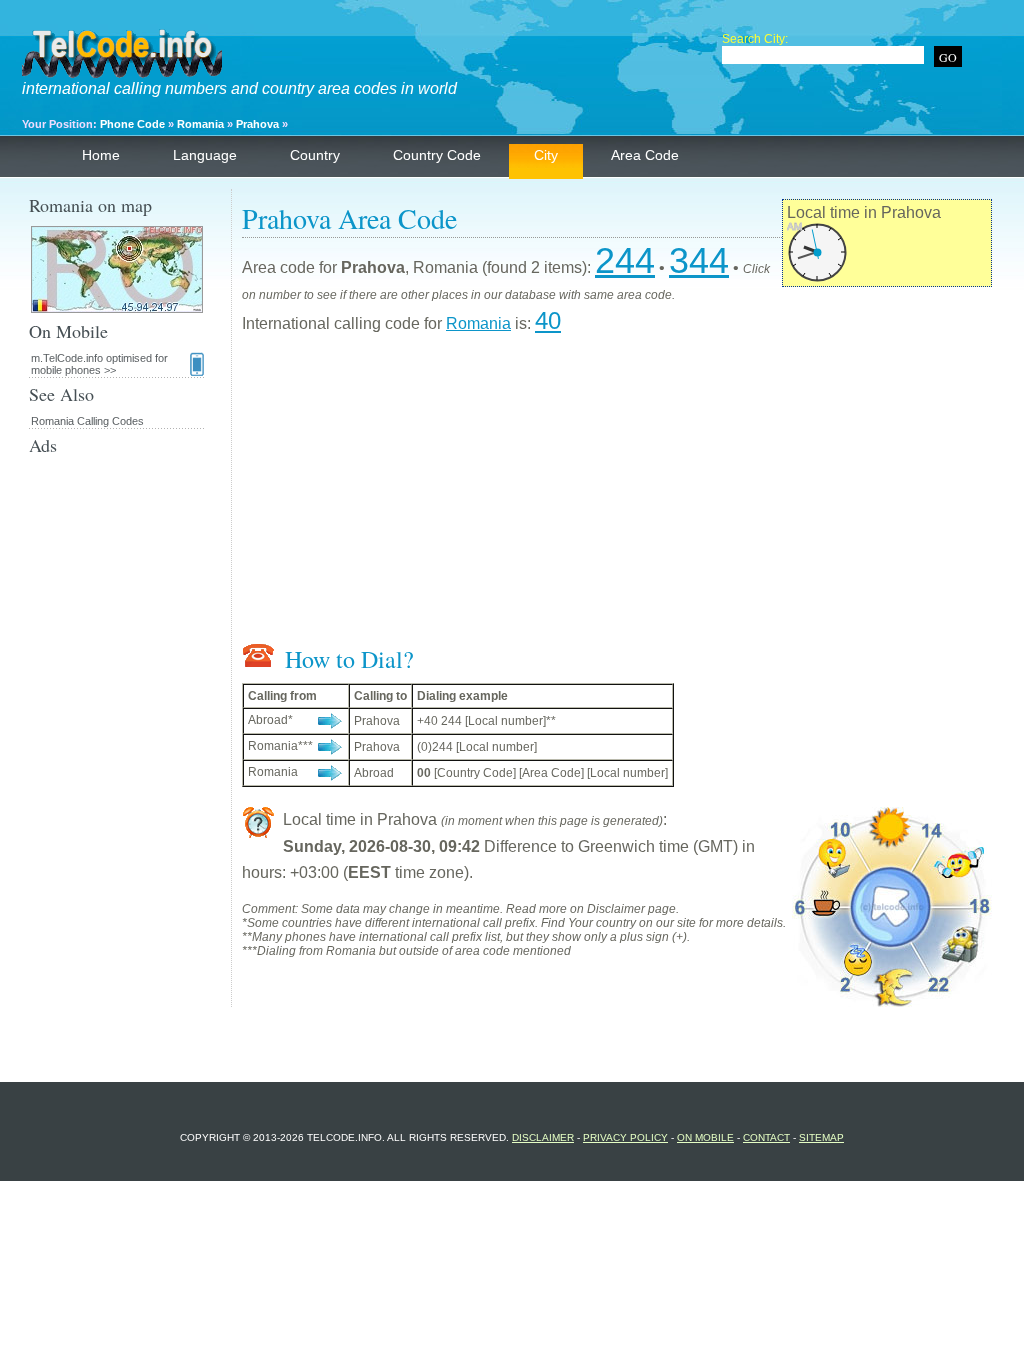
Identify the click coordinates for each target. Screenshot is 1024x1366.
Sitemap (821, 1137)
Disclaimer (543, 1137)
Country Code (437, 155)
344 (699, 260)
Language (205, 155)
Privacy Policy (625, 1137)
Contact (766, 1137)
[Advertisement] (617, 493)
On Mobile (705, 1137)
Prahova (257, 124)
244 (625, 260)
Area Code (645, 155)
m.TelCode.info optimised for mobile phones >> (99, 364)
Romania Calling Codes (87, 421)
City (546, 155)
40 (548, 320)
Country (315, 155)
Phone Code (132, 124)
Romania (200, 124)
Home (101, 155)
